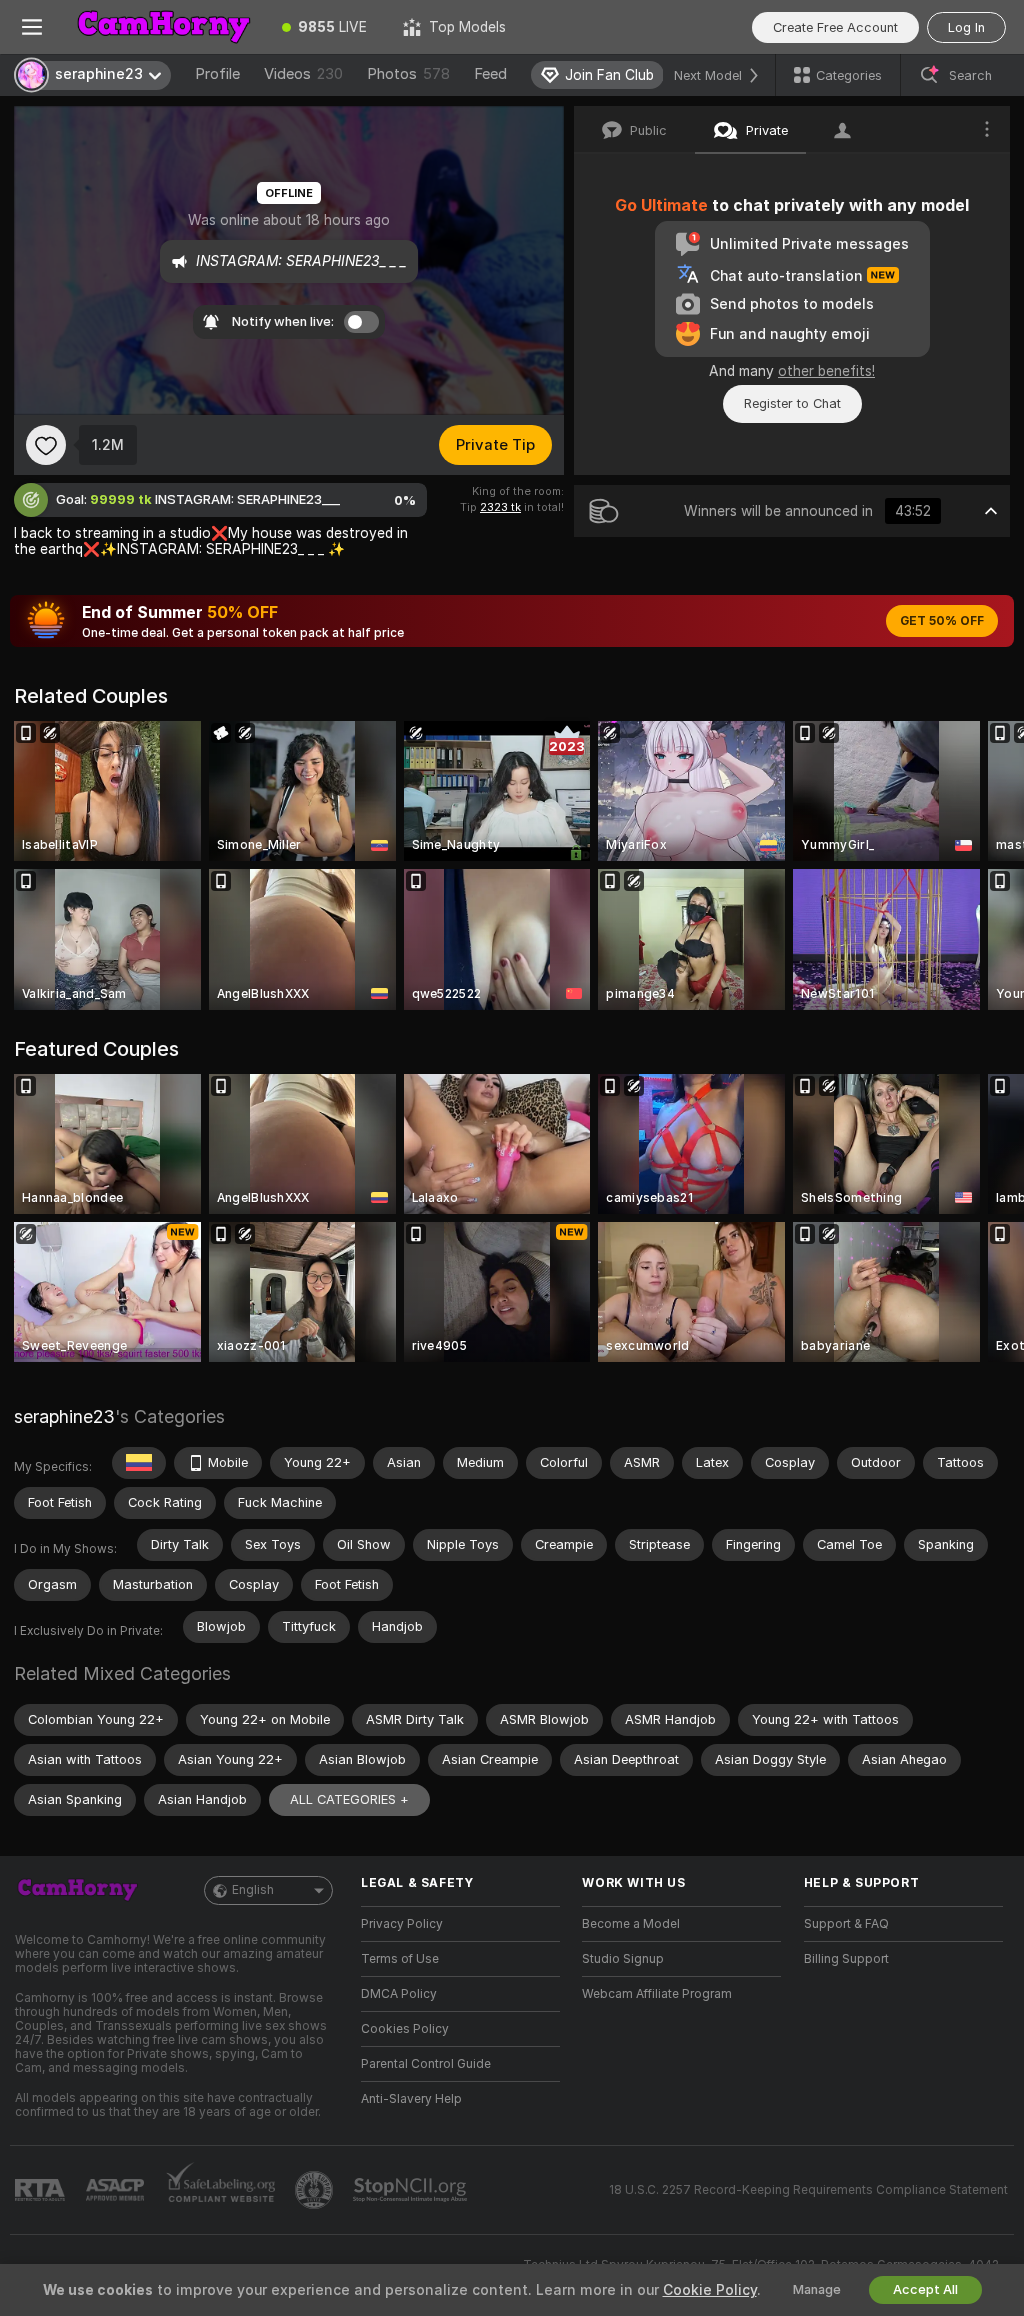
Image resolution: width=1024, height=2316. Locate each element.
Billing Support (846, 1959)
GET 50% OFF (942, 621)
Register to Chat (792, 403)
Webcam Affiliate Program (657, 1994)
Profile (217, 74)
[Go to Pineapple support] (316, 2190)
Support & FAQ (846, 1924)
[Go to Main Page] (164, 27)
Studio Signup (623, 1959)
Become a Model (631, 1924)
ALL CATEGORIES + (349, 1799)
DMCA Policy (399, 1994)
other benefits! (826, 371)
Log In (966, 27)
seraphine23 (64, 1416)
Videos (303, 74)
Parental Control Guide (426, 2064)
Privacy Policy (402, 1924)
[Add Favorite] (46, 445)
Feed (490, 74)
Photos (408, 74)
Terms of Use (400, 1959)
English (253, 1890)
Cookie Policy (710, 2290)
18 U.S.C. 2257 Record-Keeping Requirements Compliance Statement (808, 2190)
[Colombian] (139, 1463)
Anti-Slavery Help (411, 2099)
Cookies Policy (405, 2029)
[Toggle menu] (32, 27)
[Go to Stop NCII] (412, 2190)
